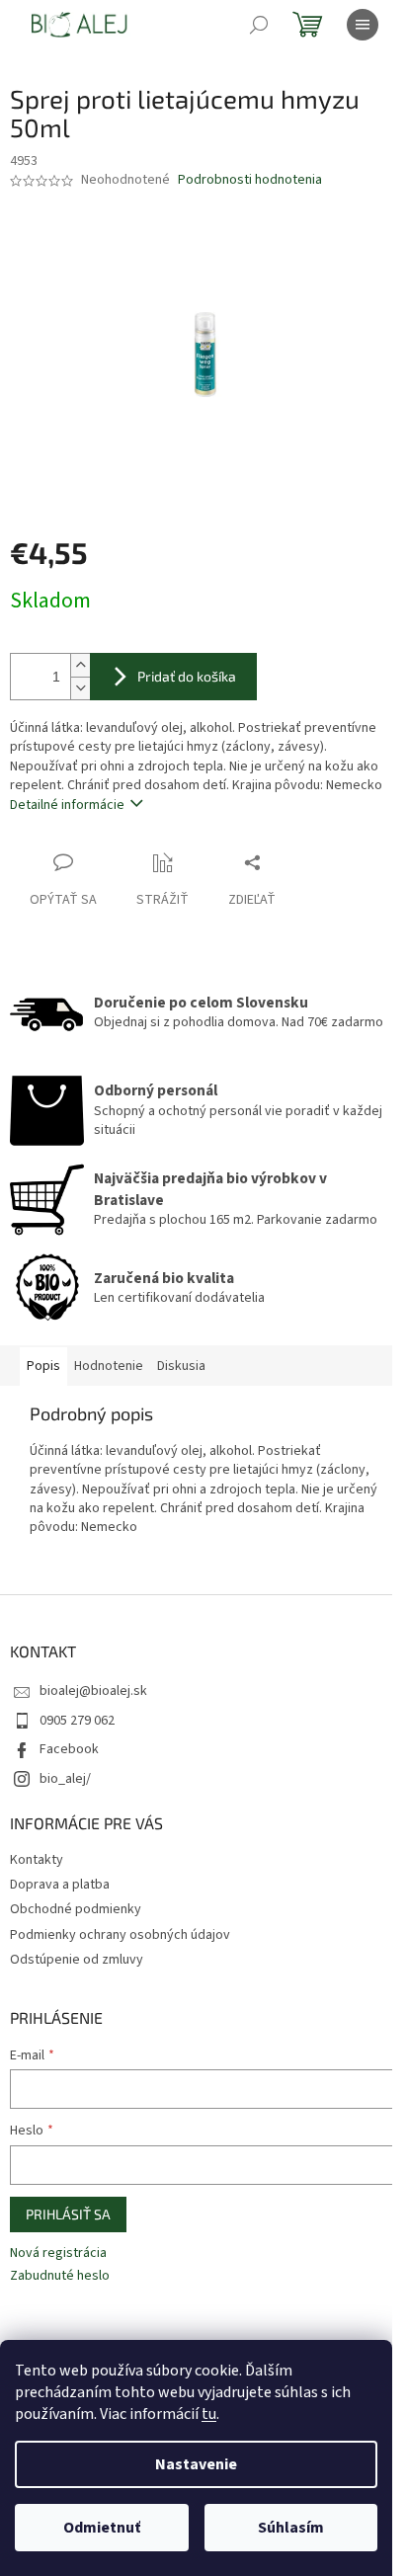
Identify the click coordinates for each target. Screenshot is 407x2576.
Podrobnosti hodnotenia (250, 180)
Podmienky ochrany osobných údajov (120, 1935)
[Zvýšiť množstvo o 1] (80, 665)
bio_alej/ (65, 1779)
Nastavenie (196, 2464)
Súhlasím (291, 2528)
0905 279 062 (77, 1721)
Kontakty (37, 1860)
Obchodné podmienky (76, 1909)
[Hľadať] (259, 25)
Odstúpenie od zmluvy (77, 1960)
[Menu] (363, 25)
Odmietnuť (102, 2528)
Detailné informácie (67, 805)
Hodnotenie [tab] (109, 1366)
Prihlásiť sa (68, 2214)
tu (209, 2414)
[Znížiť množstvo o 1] (80, 688)
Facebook (69, 1749)
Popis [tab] (43, 1366)
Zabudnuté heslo (60, 2276)
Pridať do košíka (187, 676)
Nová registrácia (58, 2254)
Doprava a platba (60, 1885)
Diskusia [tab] (181, 1366)
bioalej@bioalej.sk (93, 1691)
